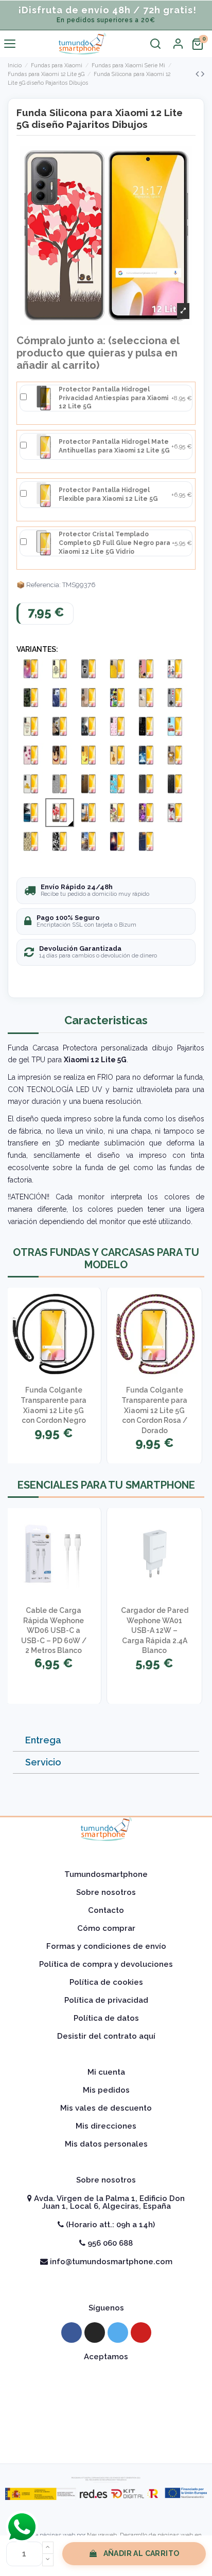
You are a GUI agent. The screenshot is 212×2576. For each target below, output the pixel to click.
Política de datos (106, 2018)
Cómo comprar (106, 1928)
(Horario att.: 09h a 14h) (109, 2225)
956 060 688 (109, 2243)
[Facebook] (72, 2333)
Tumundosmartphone (106, 1874)
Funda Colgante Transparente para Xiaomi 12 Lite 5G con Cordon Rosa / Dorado (154, 1410)
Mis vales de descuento (106, 2108)
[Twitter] (118, 2333)
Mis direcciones (106, 2126)
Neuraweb (102, 2535)
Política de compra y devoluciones (106, 1964)
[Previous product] (198, 74)
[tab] (106, 1741)
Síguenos (106, 2308)
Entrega (43, 1740)
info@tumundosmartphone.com (110, 2262)
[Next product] (203, 74)
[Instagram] (95, 2333)
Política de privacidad (106, 2000)
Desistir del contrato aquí (106, 2036)
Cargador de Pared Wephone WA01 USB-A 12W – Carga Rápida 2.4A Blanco (155, 1630)
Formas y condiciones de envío (106, 1946)
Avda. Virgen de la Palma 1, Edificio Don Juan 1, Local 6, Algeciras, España (108, 2202)
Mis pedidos (106, 2090)
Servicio (43, 1762)
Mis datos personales (106, 2144)
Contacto (106, 1910)
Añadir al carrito (142, 2553)
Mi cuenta (106, 2072)
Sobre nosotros (106, 1892)
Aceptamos (106, 2357)
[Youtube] (141, 2333)
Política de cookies (106, 1982)
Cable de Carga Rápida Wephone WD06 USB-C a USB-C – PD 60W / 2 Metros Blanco (54, 1630)
